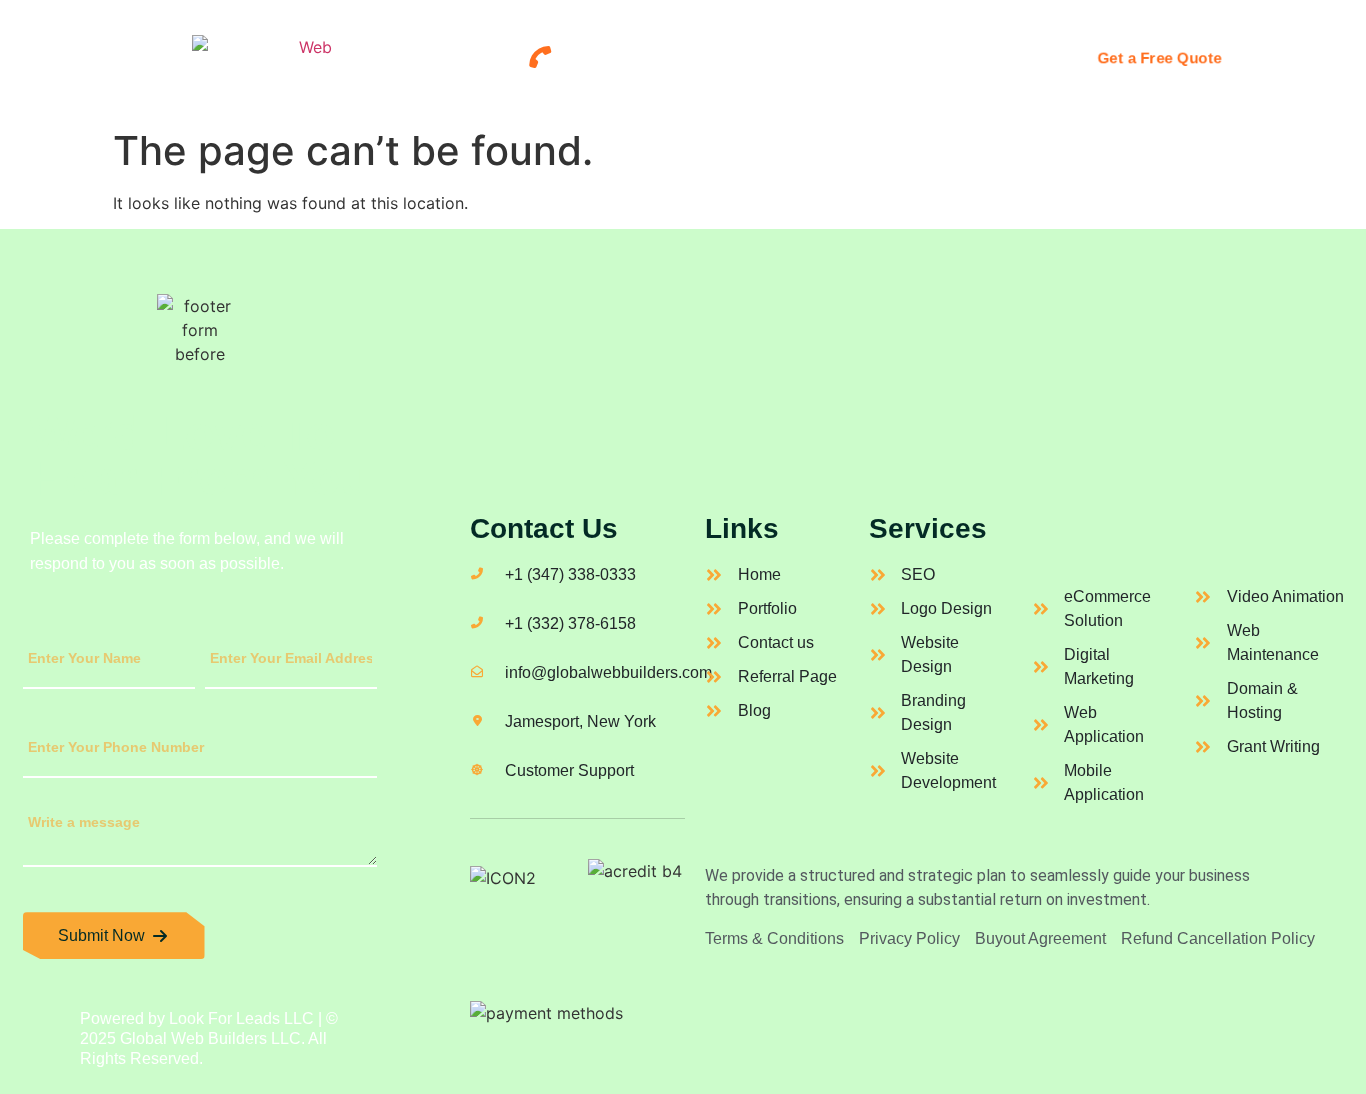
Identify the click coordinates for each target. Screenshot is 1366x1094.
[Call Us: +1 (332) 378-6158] (540, 57)
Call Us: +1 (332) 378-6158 (685, 54)
